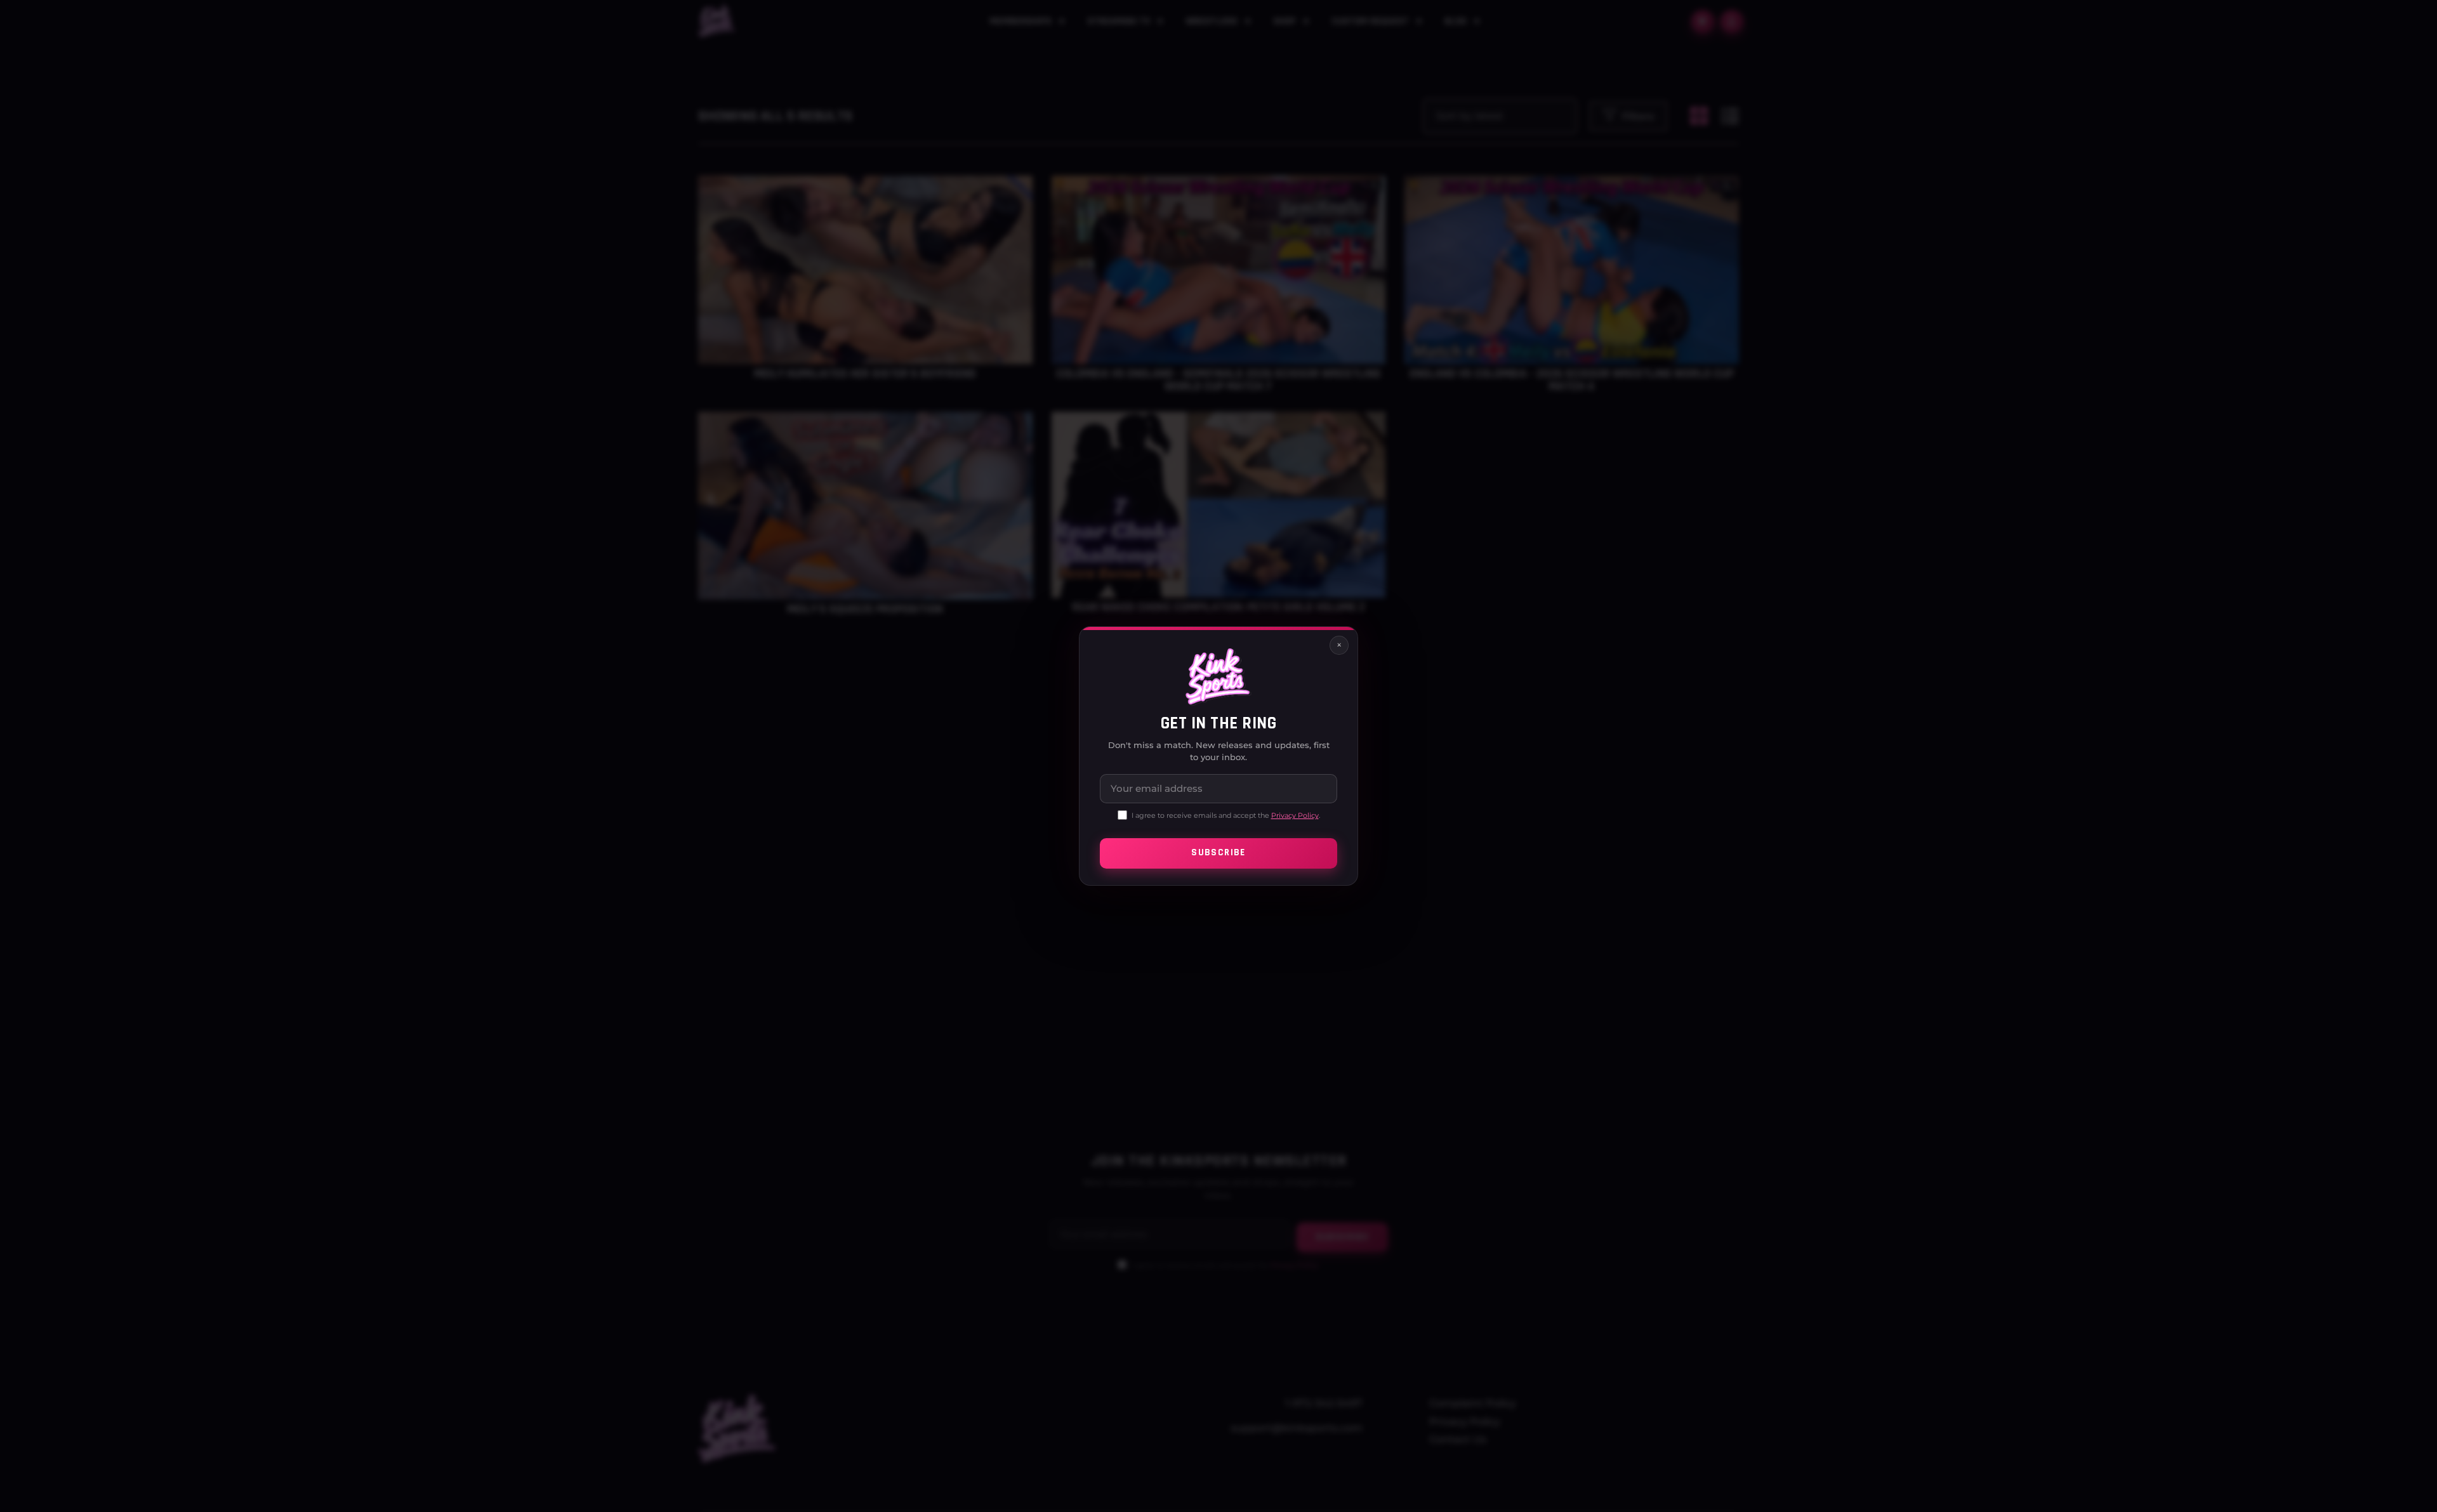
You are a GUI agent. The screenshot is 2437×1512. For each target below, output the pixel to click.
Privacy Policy (1295, 815)
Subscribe (1218, 853)
